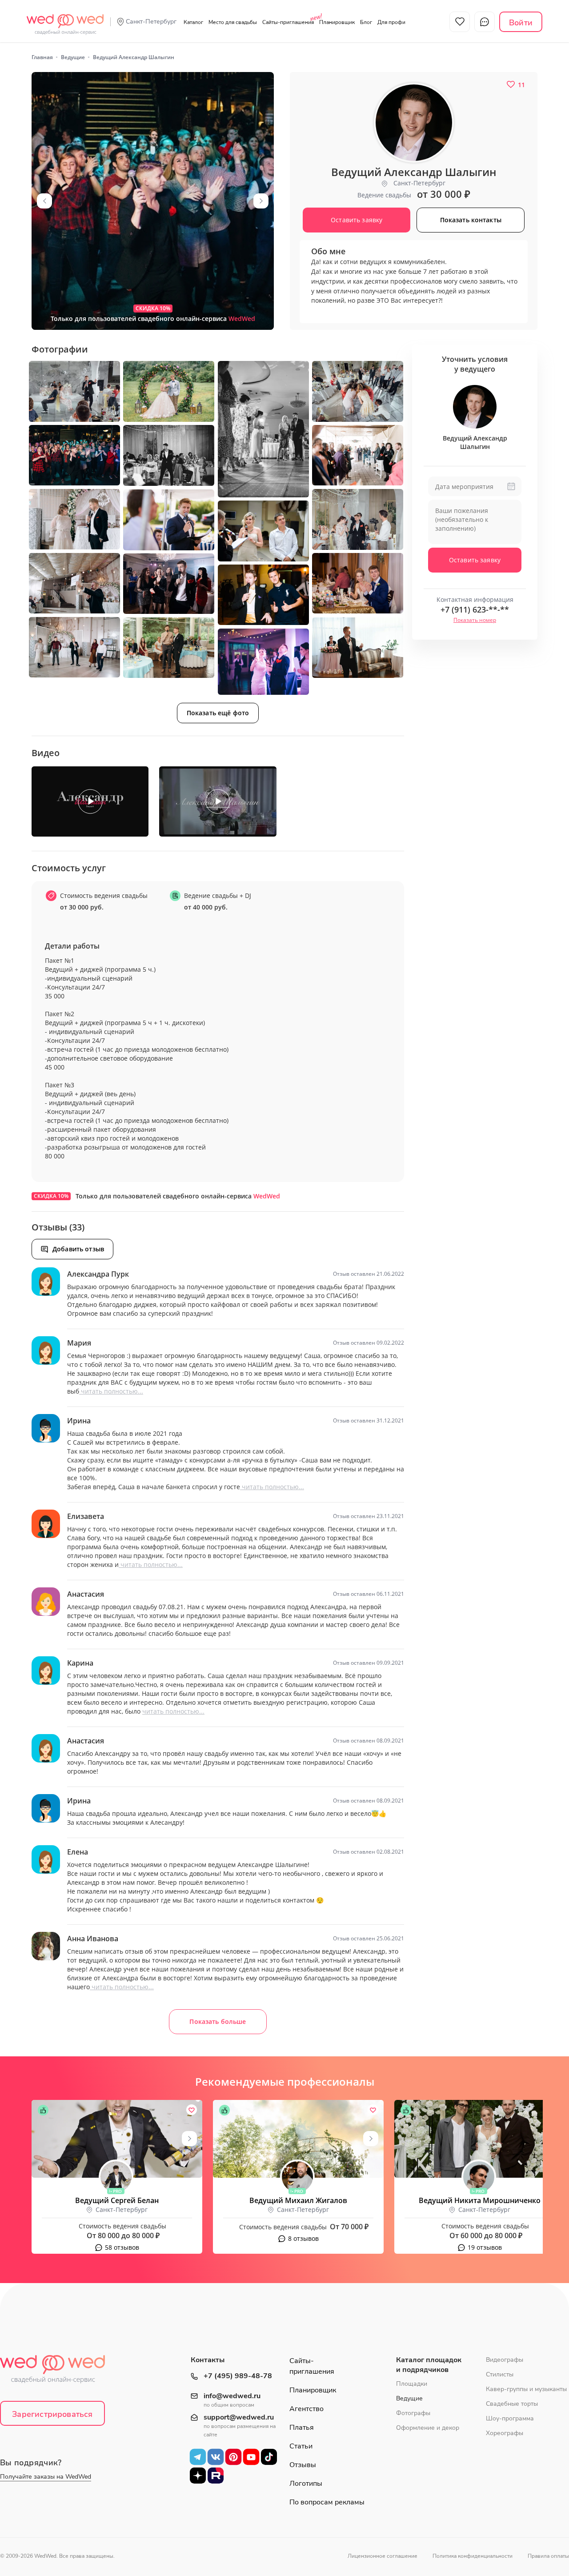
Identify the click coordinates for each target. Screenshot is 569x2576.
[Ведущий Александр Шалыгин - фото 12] (263, 531)
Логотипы (306, 2484)
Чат (485, 22)
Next (261, 201)
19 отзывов (485, 2247)
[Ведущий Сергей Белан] (117, 2139)
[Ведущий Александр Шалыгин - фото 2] (74, 391)
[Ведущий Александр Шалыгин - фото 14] (358, 583)
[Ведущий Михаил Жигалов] (298, 2139)
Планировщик (337, 22)
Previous (44, 201)
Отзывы (303, 2465)
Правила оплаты (548, 2556)
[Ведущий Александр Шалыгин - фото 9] (74, 519)
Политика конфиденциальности (473, 2556)
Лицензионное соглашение (383, 2556)
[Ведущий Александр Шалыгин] (153, 201)
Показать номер (475, 620)
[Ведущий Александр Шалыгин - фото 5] (358, 391)
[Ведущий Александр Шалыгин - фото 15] (169, 584)
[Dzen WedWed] (198, 2475)
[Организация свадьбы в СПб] (65, 20)
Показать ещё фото (218, 713)
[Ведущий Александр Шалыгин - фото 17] (74, 647)
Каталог (193, 22)
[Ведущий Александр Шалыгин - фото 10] (358, 519)
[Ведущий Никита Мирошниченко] (480, 2139)
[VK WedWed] (216, 2456)
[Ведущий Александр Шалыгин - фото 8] (358, 455)
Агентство (307, 2409)
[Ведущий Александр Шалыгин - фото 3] (169, 391)
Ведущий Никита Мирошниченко (480, 2200)
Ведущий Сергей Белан (117, 2200)
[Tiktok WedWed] (269, 2456)
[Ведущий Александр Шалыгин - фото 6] (74, 455)
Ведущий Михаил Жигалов (298, 2200)
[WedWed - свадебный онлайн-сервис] (58, 2372)
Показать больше (218, 2021)
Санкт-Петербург (151, 22)
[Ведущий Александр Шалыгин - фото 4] (263, 429)
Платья (302, 2428)
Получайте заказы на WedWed (46, 2477)
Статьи (301, 2446)
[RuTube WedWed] (216, 2475)
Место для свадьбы (233, 22)
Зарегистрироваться (52, 2414)
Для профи (391, 22)
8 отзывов (303, 2238)
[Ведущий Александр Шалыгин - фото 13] (74, 583)
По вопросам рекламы (327, 2502)
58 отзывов (122, 2247)
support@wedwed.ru (239, 2418)
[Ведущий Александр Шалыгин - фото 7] (169, 455)
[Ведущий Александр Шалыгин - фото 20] (263, 662)
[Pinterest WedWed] (233, 2456)
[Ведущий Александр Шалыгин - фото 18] (358, 648)
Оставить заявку (475, 560)
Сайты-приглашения (288, 22)
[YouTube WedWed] (251, 2456)
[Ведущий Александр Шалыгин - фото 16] (263, 595)
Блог (366, 22)
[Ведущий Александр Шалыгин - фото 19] (169, 648)
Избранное (460, 22)
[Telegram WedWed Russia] (198, 2456)
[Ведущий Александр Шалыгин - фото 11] (169, 520)
